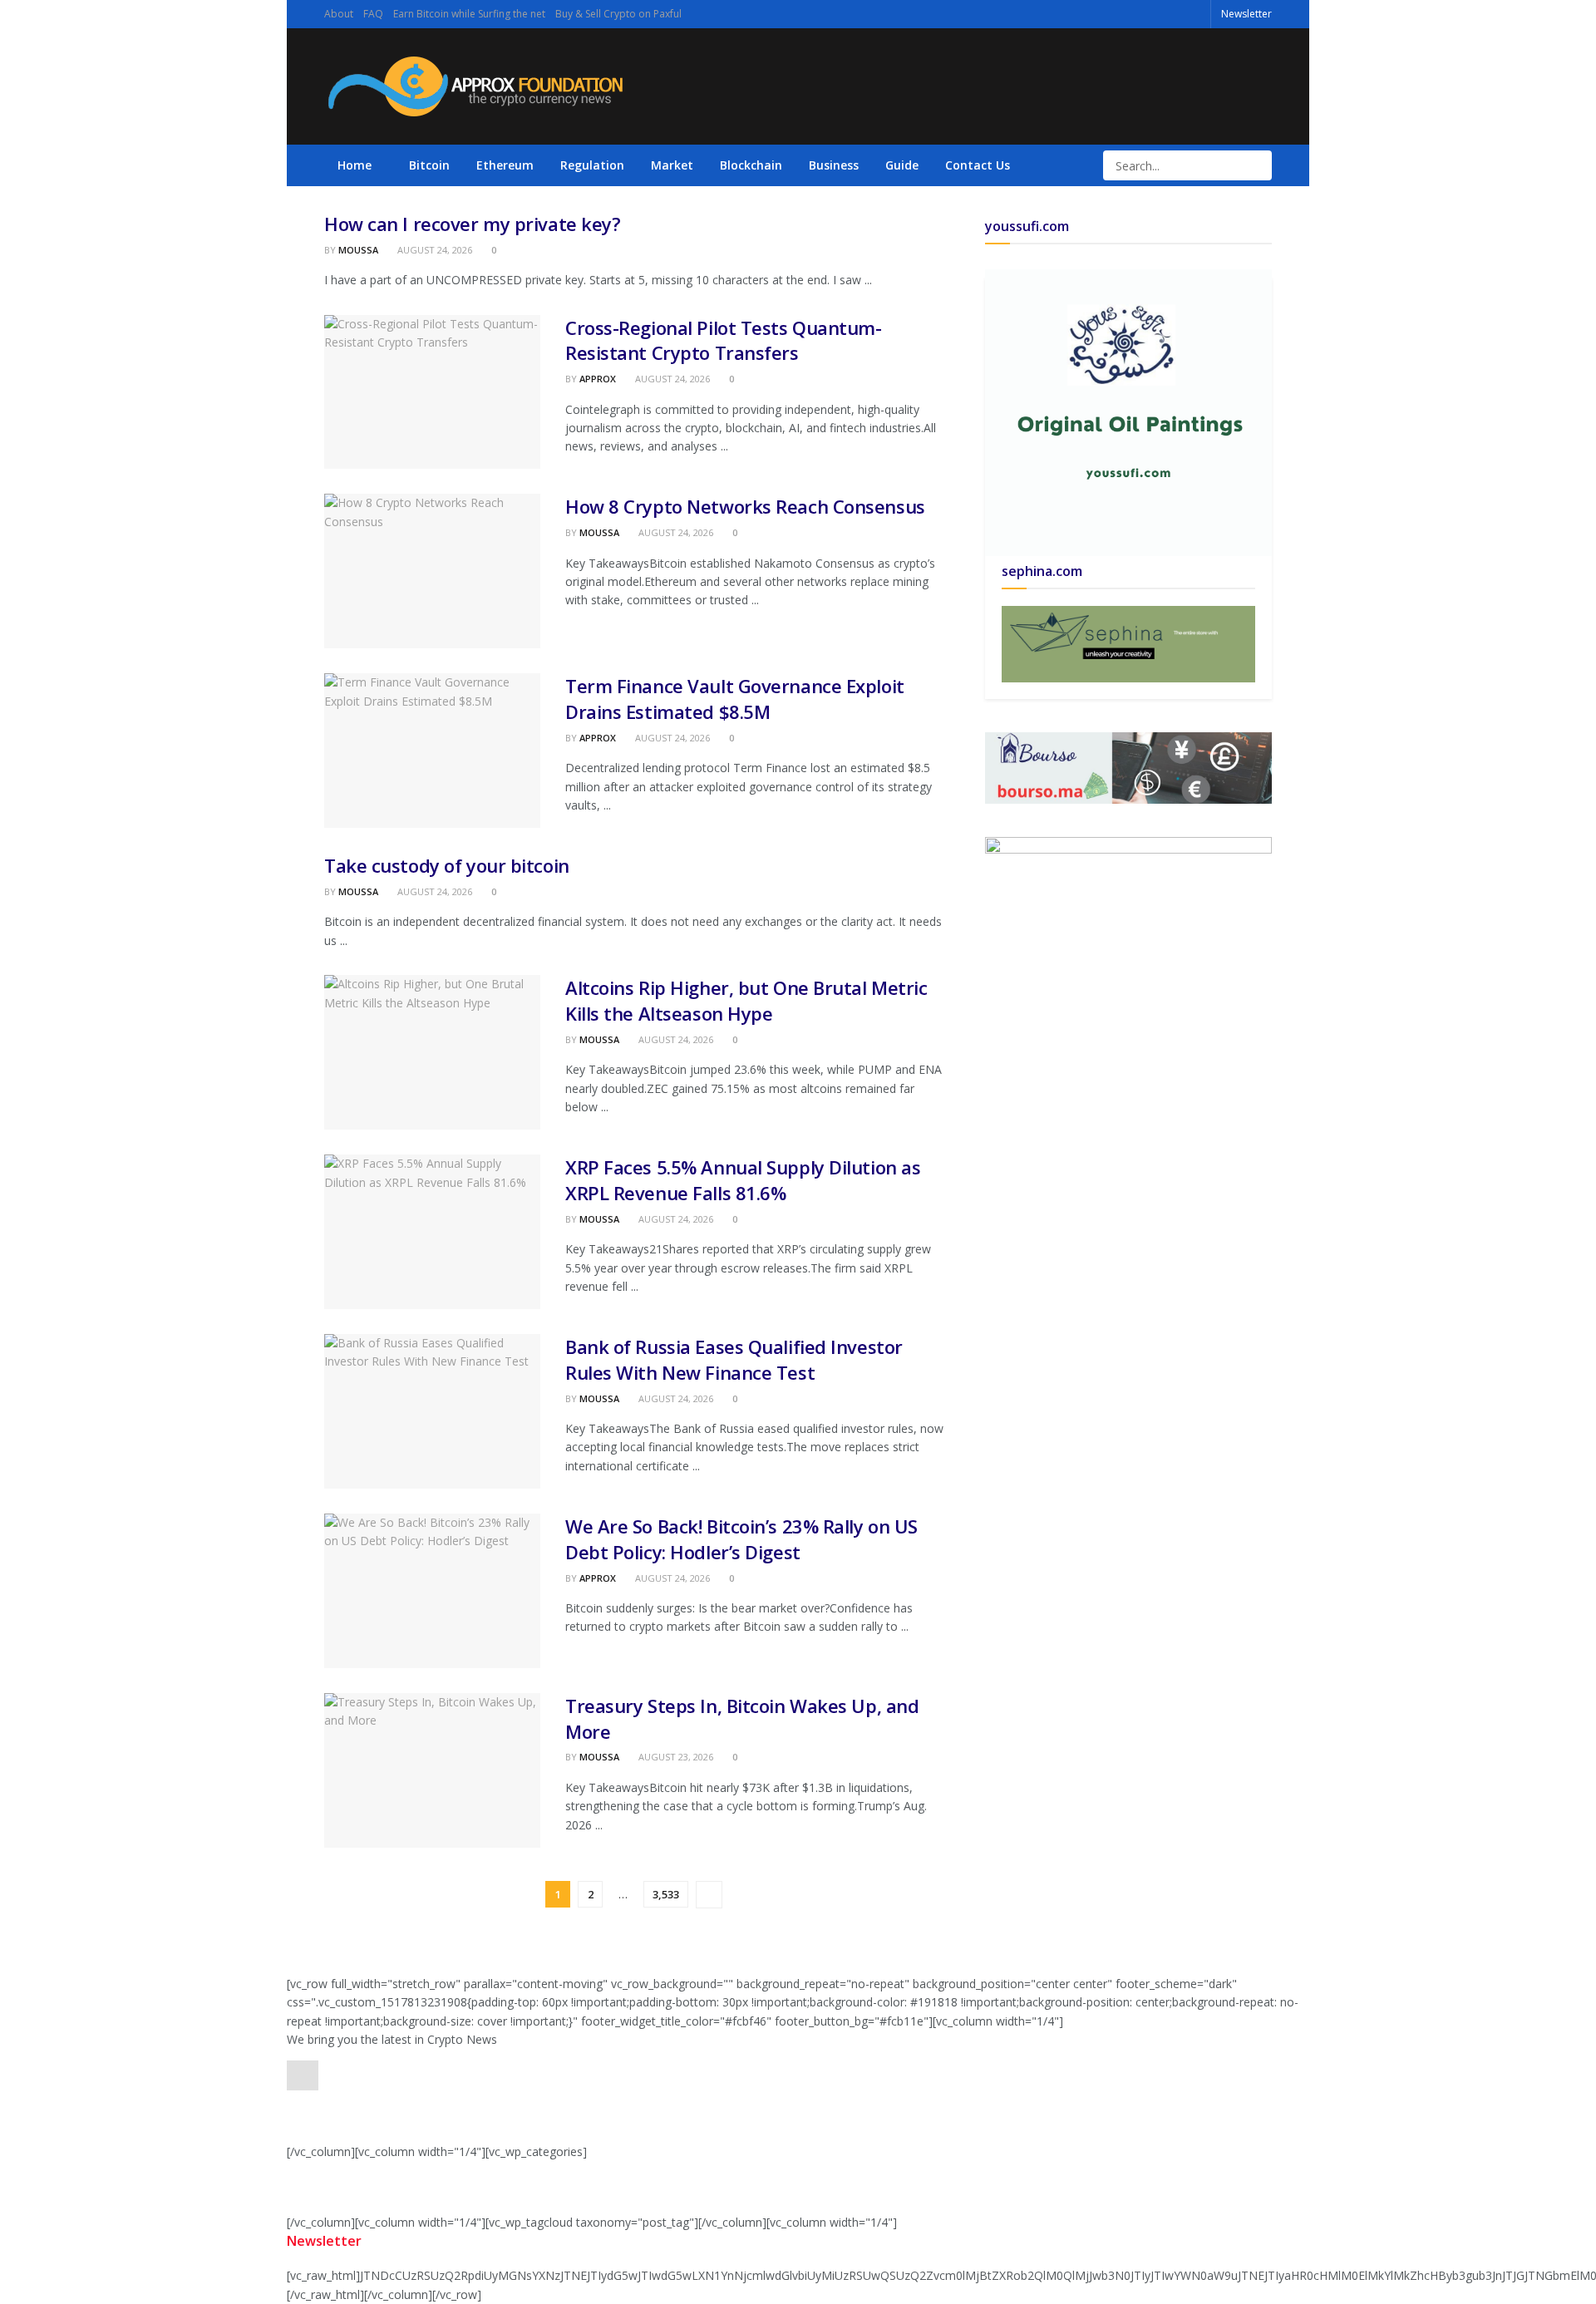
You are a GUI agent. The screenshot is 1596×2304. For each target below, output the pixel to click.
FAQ (373, 14)
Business (834, 165)
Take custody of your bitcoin (447, 865)
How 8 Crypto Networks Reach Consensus (745, 506)
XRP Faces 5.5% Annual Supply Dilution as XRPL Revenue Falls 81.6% (743, 1180)
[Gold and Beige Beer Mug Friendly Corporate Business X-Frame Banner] (1128, 643)
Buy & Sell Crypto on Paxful (618, 14)
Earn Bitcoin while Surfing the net (469, 14)
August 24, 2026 (433, 250)
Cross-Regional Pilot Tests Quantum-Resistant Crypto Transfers (724, 340)
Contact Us (978, 165)
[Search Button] (1258, 165)
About (339, 14)
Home (355, 165)
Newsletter (1246, 14)
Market (672, 165)
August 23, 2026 (675, 1757)
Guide (902, 165)
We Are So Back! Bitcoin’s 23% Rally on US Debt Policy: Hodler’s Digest (741, 1539)
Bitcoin (429, 165)
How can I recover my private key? (472, 224)
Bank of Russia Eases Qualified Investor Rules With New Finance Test (734, 1359)
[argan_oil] (1128, 856)
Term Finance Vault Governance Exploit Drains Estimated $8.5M (735, 699)
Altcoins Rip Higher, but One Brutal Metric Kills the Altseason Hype (746, 1000)
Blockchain (751, 165)
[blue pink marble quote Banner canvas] (1128, 766)
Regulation (592, 165)
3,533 (666, 1894)
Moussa (358, 250)
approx (598, 379)
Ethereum (505, 165)
